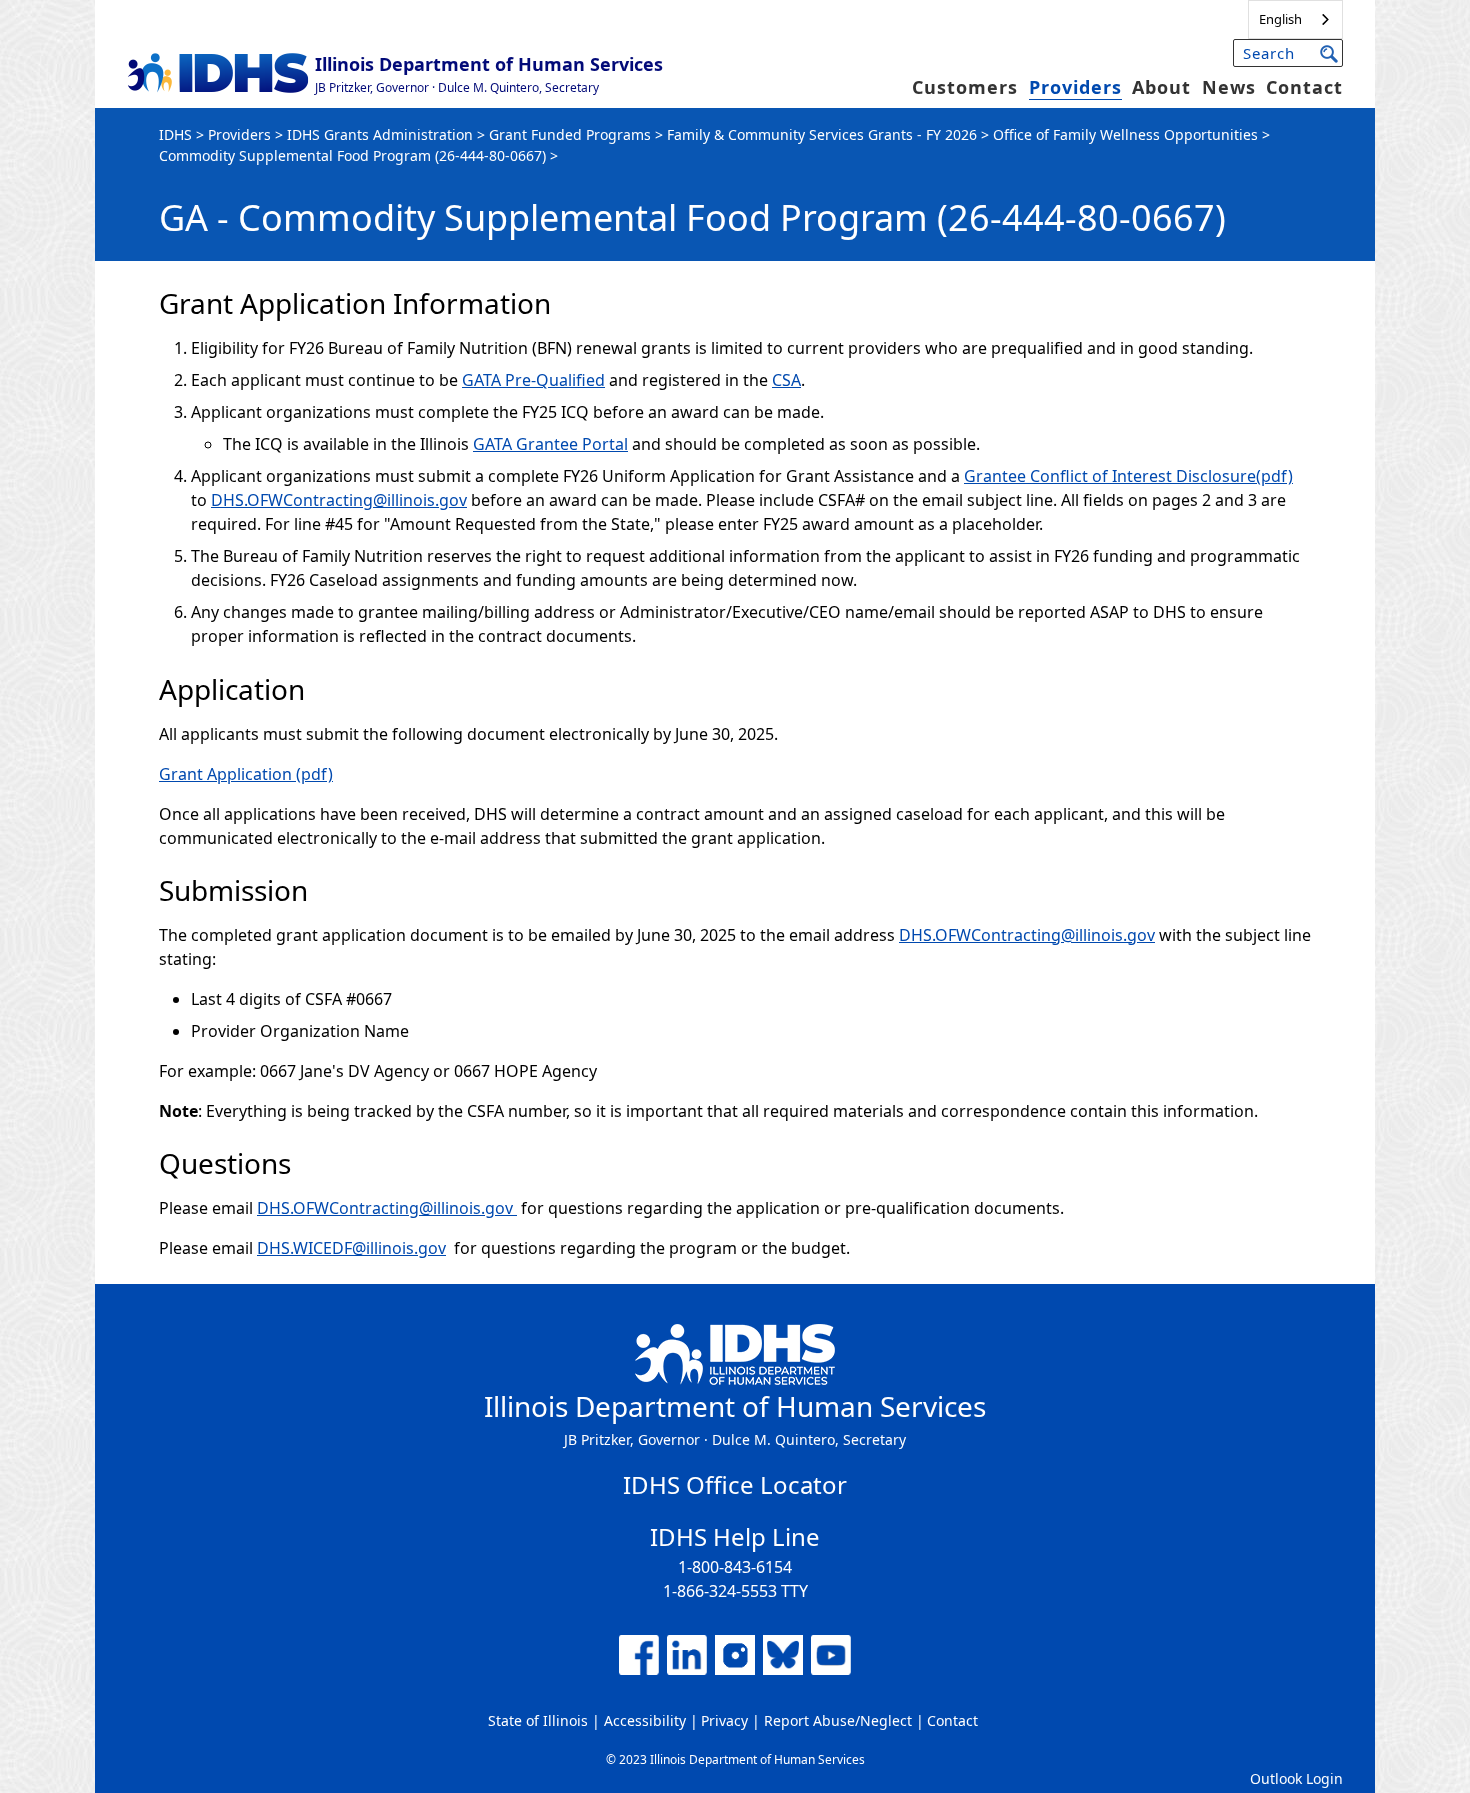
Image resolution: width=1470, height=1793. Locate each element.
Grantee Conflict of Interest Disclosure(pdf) (1128, 476)
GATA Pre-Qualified (533, 380)
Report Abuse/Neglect (838, 1720)
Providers (1075, 87)
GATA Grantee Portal (550, 444)
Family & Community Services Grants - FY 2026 (822, 134)
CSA (786, 380)
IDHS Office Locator (735, 1484)
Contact (1304, 87)
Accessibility (645, 1720)
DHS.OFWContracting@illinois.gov (339, 500)
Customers (965, 87)
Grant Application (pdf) (246, 774)
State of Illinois (538, 1720)
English (1280, 19)
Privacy (724, 1720)
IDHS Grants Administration (380, 134)
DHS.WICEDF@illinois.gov (351, 1248)
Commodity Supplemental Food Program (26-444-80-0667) (352, 155)
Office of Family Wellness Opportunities (1125, 134)
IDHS (175, 134)
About (1161, 87)
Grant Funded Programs (570, 134)
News (1229, 87)
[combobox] (1295, 19)
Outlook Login (1296, 1778)
